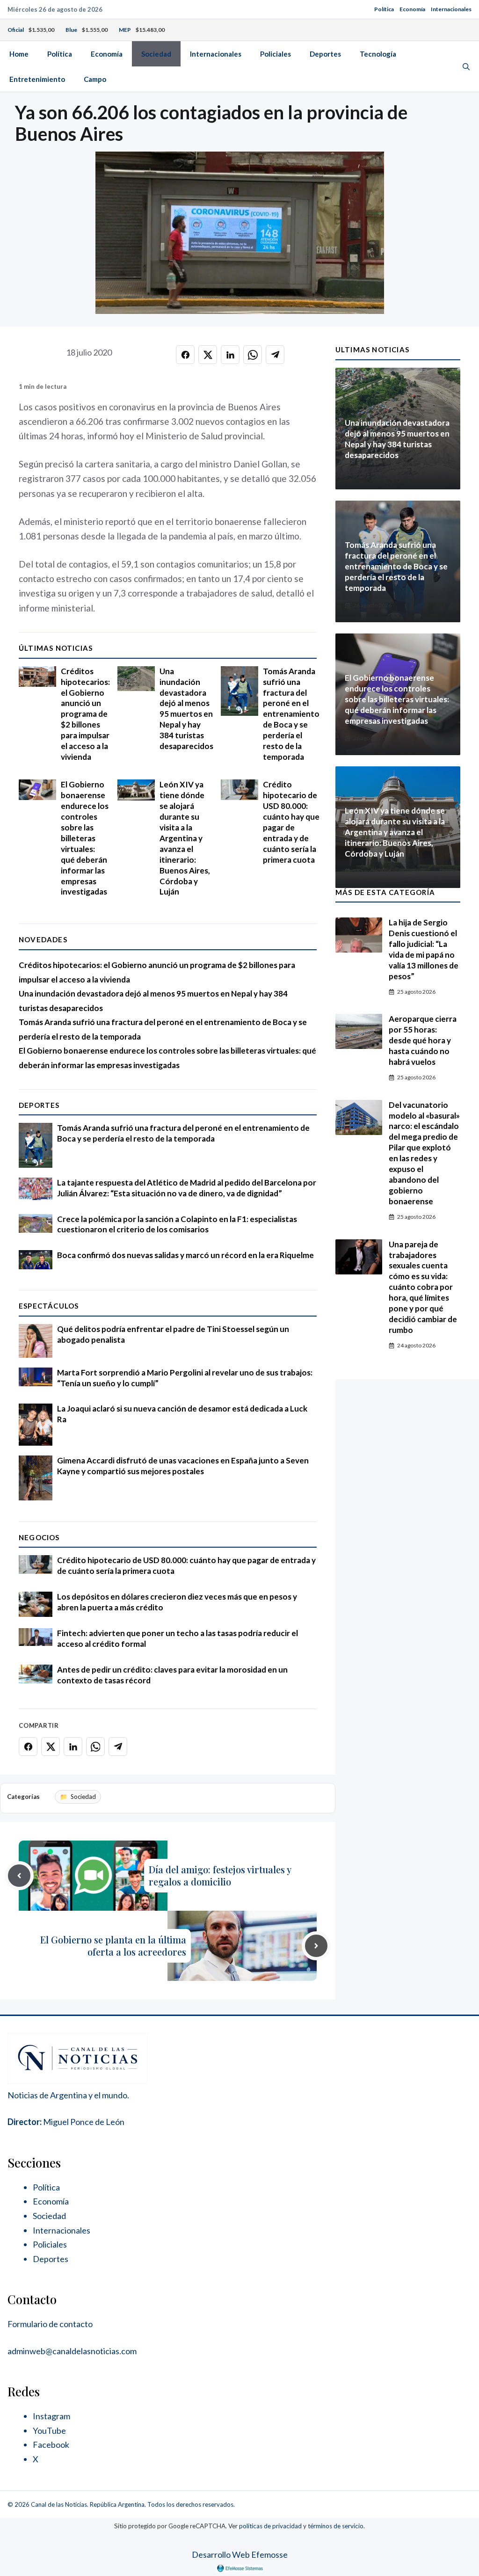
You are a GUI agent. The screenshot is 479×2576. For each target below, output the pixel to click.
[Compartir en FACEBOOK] (185, 355)
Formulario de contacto (50, 2324)
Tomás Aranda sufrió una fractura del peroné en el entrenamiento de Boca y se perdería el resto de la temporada (291, 714)
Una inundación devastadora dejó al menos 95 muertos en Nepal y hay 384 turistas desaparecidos (186, 709)
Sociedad (156, 54)
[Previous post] (19, 1876)
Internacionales (451, 9)
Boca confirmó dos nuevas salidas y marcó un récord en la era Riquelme (185, 1255)
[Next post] (316, 1946)
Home (19, 54)
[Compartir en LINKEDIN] (230, 355)
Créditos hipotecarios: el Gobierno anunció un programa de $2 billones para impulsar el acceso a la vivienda (85, 714)
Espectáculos (49, 1306)
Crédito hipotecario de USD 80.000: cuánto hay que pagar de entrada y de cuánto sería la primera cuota (291, 822)
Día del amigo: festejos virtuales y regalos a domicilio (220, 1875)
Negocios (39, 1537)
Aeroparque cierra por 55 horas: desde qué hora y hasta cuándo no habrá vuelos (423, 1040)
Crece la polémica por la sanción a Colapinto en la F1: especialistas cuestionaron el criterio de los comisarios (177, 1224)
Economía (412, 9)
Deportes (325, 54)
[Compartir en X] (208, 355)
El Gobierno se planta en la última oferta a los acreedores (113, 1946)
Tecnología (378, 54)
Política (384, 9)
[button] (466, 66)
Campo (95, 79)
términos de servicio (336, 2526)
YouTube (49, 2430)
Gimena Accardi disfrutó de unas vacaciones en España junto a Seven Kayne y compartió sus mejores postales (183, 1466)
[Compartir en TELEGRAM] (275, 355)
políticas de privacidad (270, 2526)
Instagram (51, 2416)
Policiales (276, 54)
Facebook (51, 2445)
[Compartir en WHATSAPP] (253, 355)
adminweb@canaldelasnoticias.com (72, 2351)
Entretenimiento (37, 79)
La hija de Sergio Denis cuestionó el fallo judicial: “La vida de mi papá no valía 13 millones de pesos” (424, 949)
